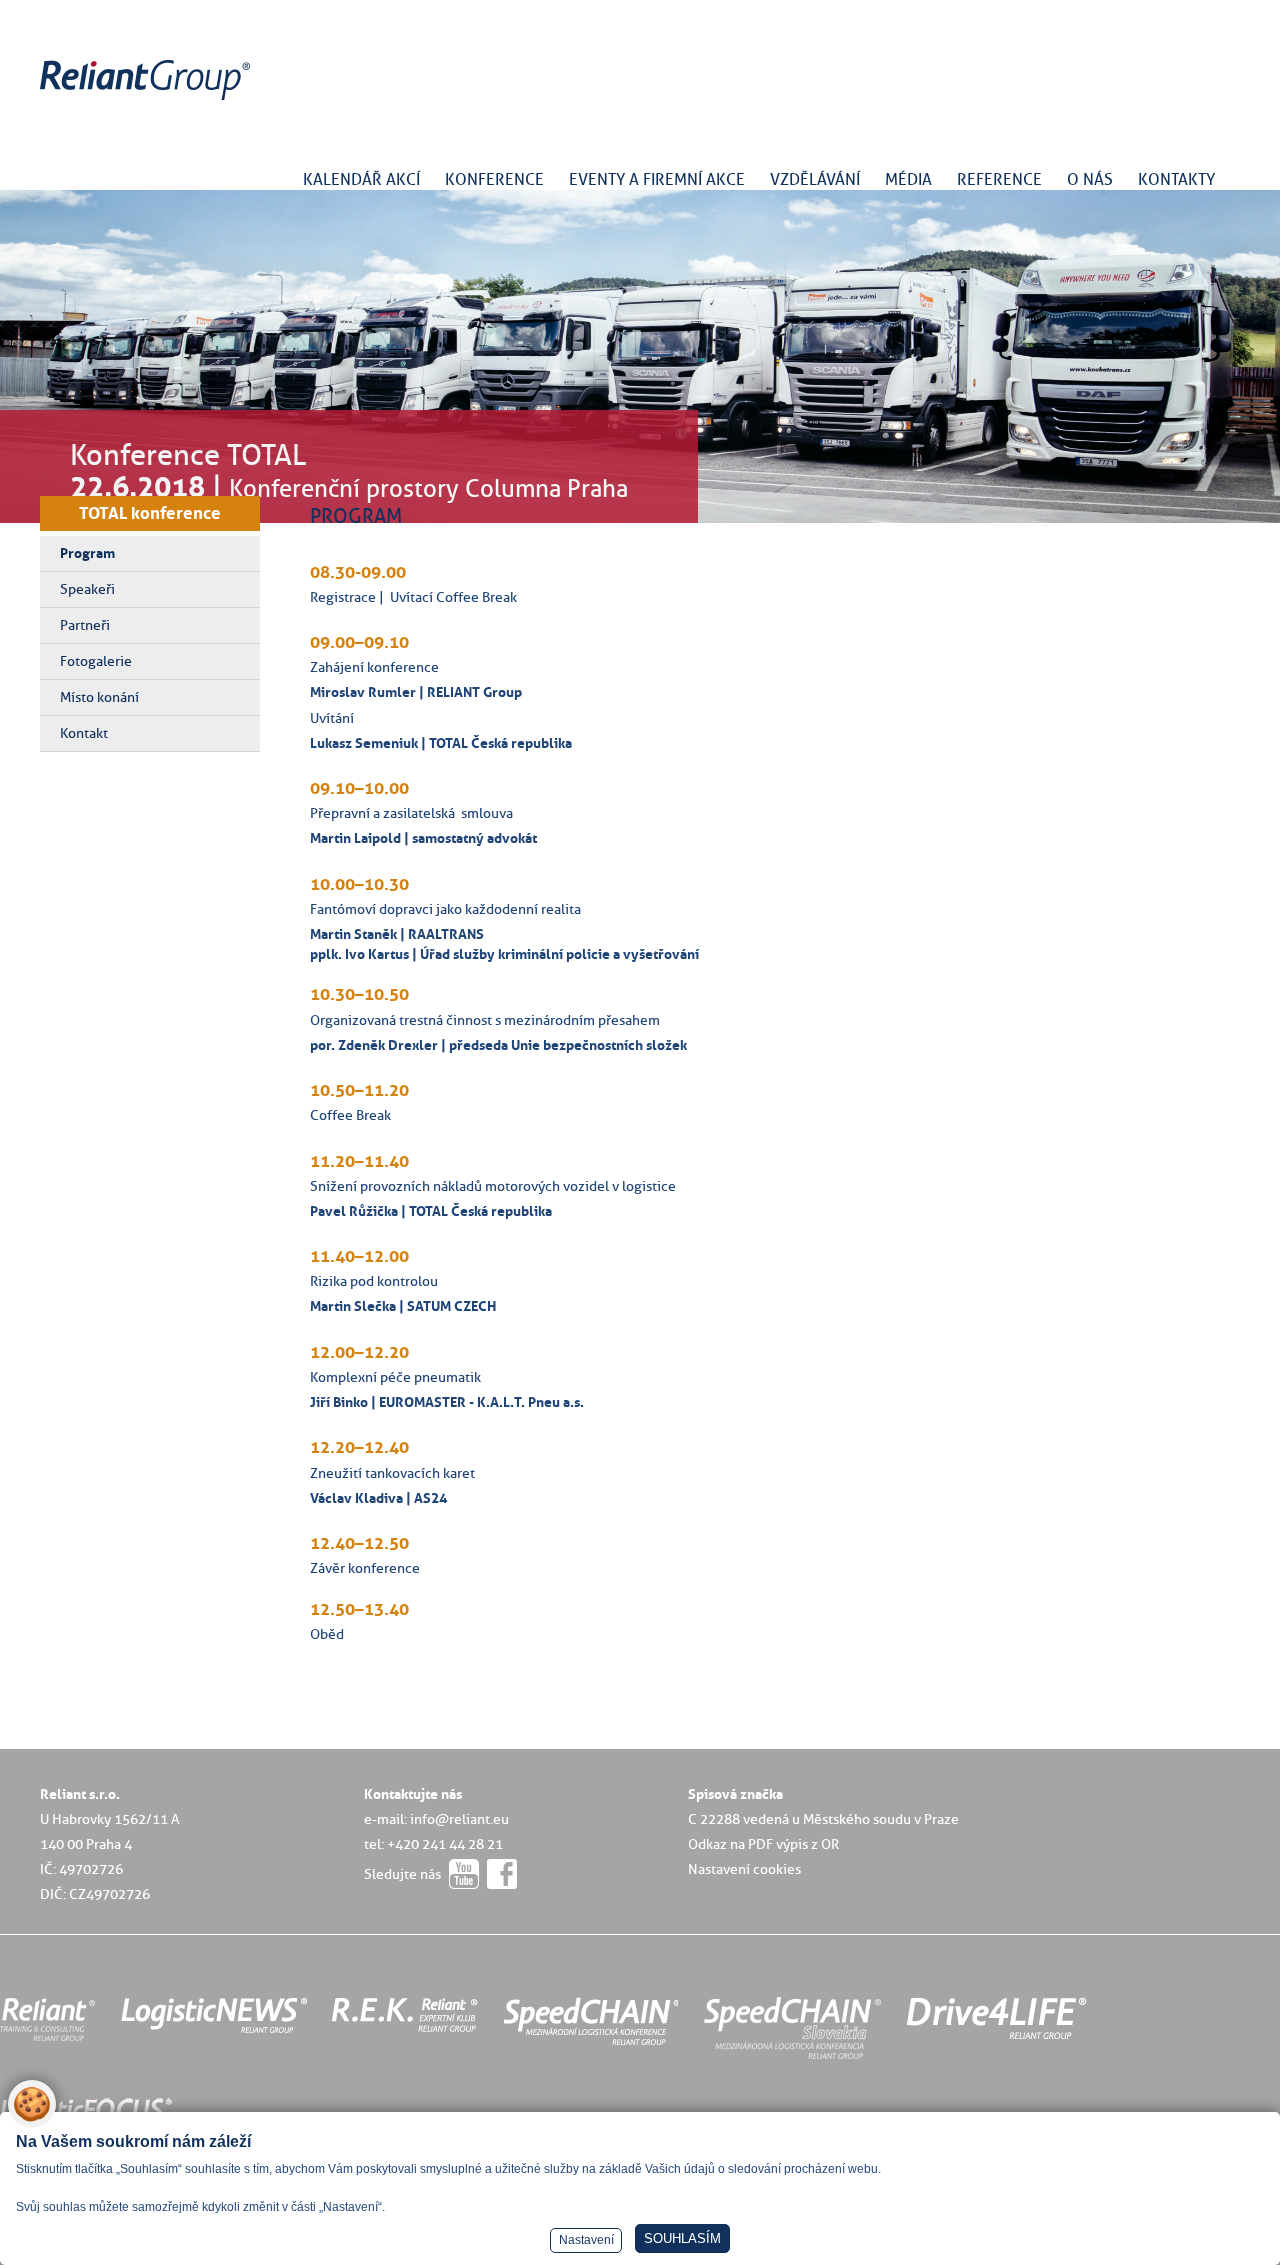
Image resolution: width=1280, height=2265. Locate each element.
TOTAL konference (150, 513)
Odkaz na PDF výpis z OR (763, 1844)
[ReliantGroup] (148, 100)
